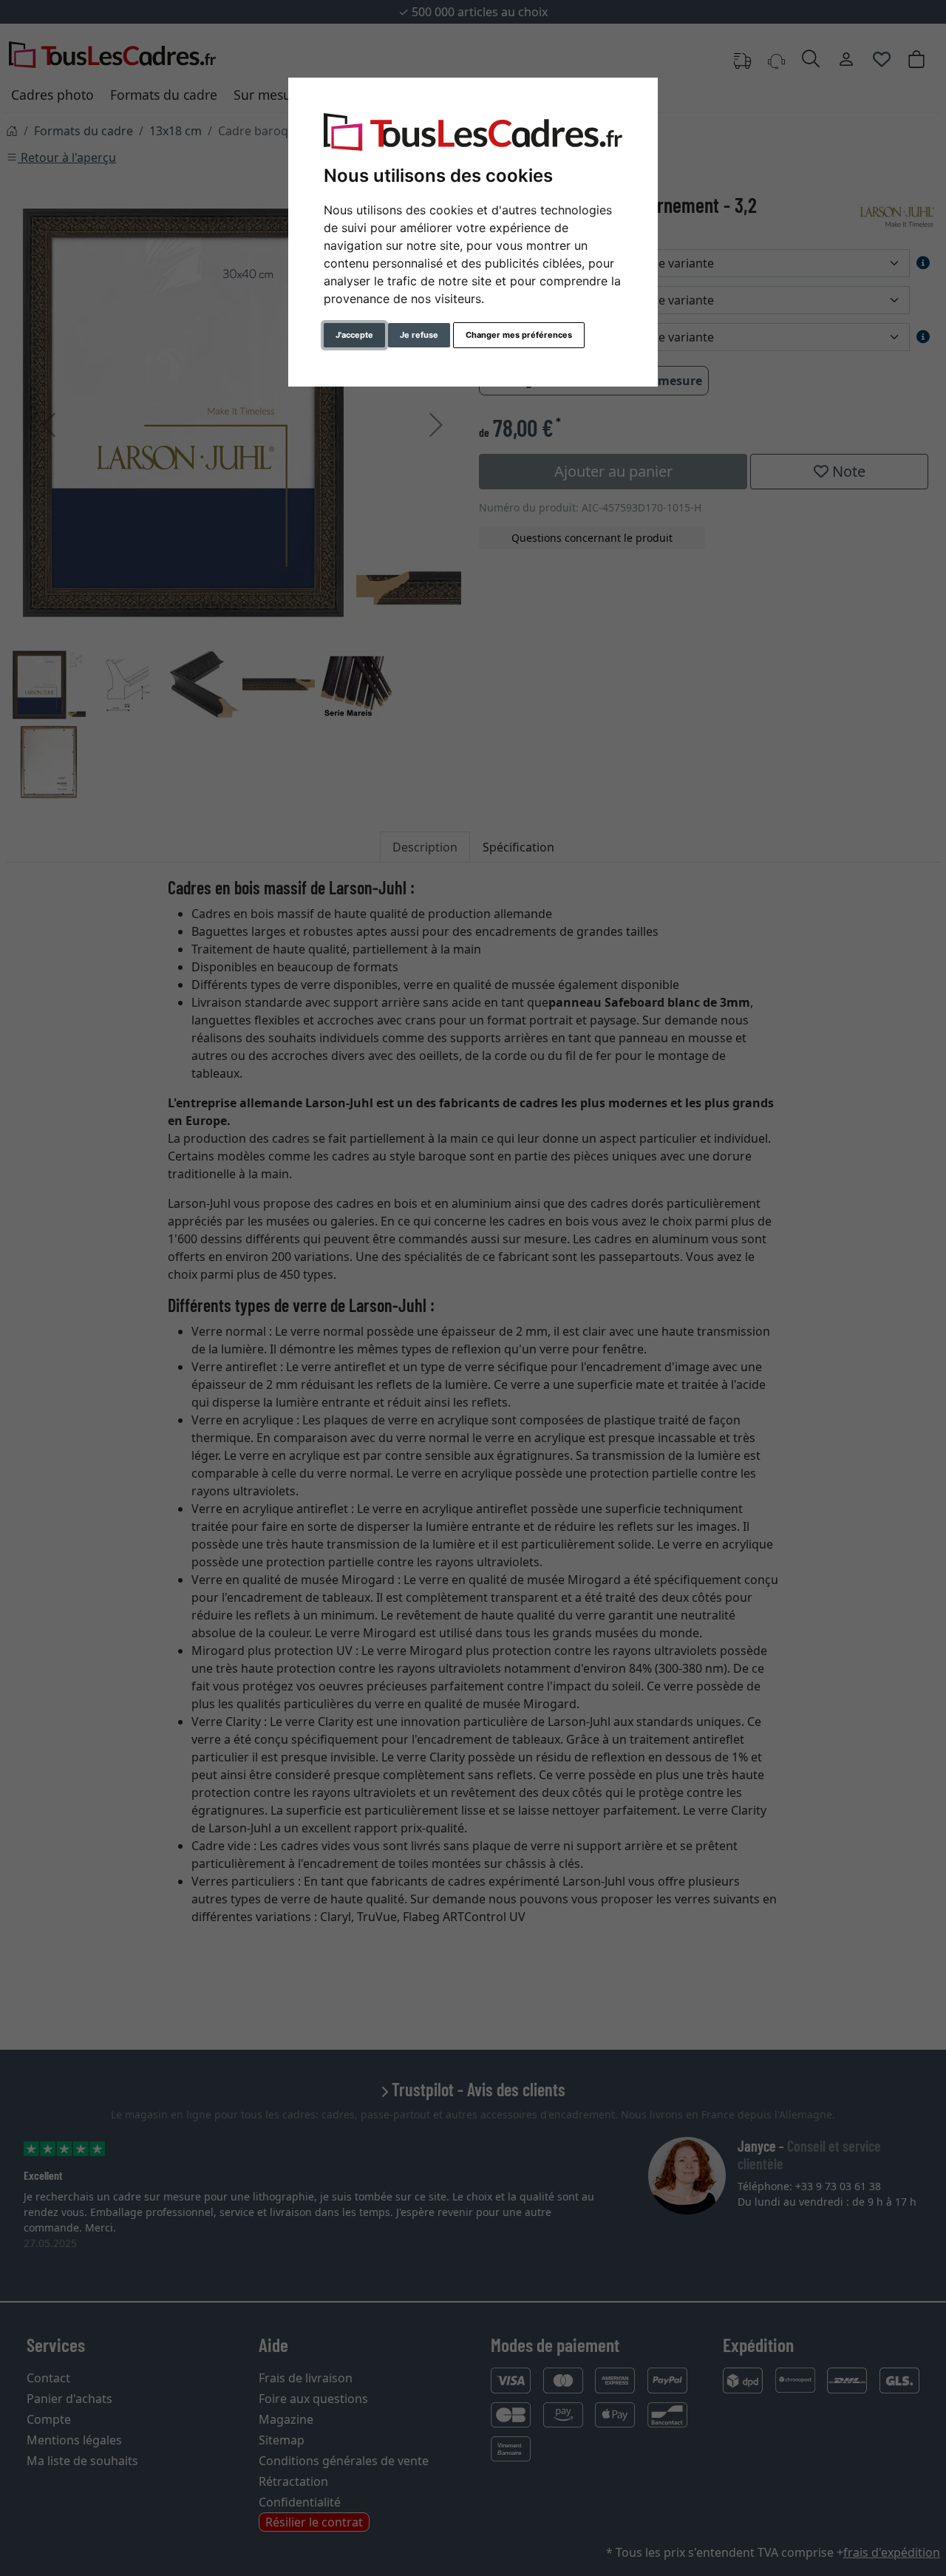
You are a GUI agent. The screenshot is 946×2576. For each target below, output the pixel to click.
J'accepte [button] (354, 335)
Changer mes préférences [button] (519, 335)
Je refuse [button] (419, 335)
